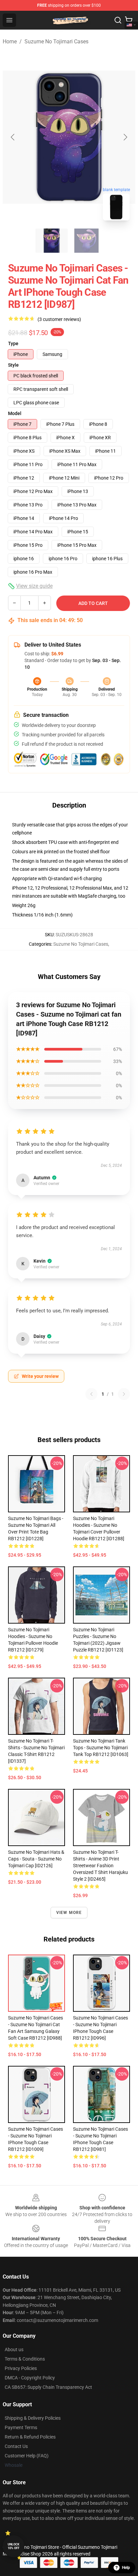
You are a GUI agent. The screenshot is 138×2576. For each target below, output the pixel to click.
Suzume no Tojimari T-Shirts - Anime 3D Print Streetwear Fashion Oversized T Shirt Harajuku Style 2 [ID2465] (100, 1866)
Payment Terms (21, 2427)
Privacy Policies (21, 2368)
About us (14, 2349)
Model (15, 413)
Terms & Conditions (25, 2359)
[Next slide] (125, 137)
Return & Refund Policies (30, 2437)
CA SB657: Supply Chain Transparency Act (48, 2387)
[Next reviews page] (124, 1394)
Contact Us (16, 2446)
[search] (118, 20)
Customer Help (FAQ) (27, 2456)
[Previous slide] (13, 137)
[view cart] (129, 20)
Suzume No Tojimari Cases (56, 42)
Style (13, 365)
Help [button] (126, 2568)
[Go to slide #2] (86, 241)
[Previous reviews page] (91, 1394)
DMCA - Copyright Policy (30, 2378)
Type (13, 343)
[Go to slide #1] (52, 241)
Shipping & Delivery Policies (33, 2418)
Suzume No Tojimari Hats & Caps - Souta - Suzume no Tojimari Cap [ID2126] (36, 1859)
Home (10, 42)
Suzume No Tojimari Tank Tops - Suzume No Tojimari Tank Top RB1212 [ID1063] (101, 1748)
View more (69, 1913)
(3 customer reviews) (59, 319)
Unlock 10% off (14, 2546)
